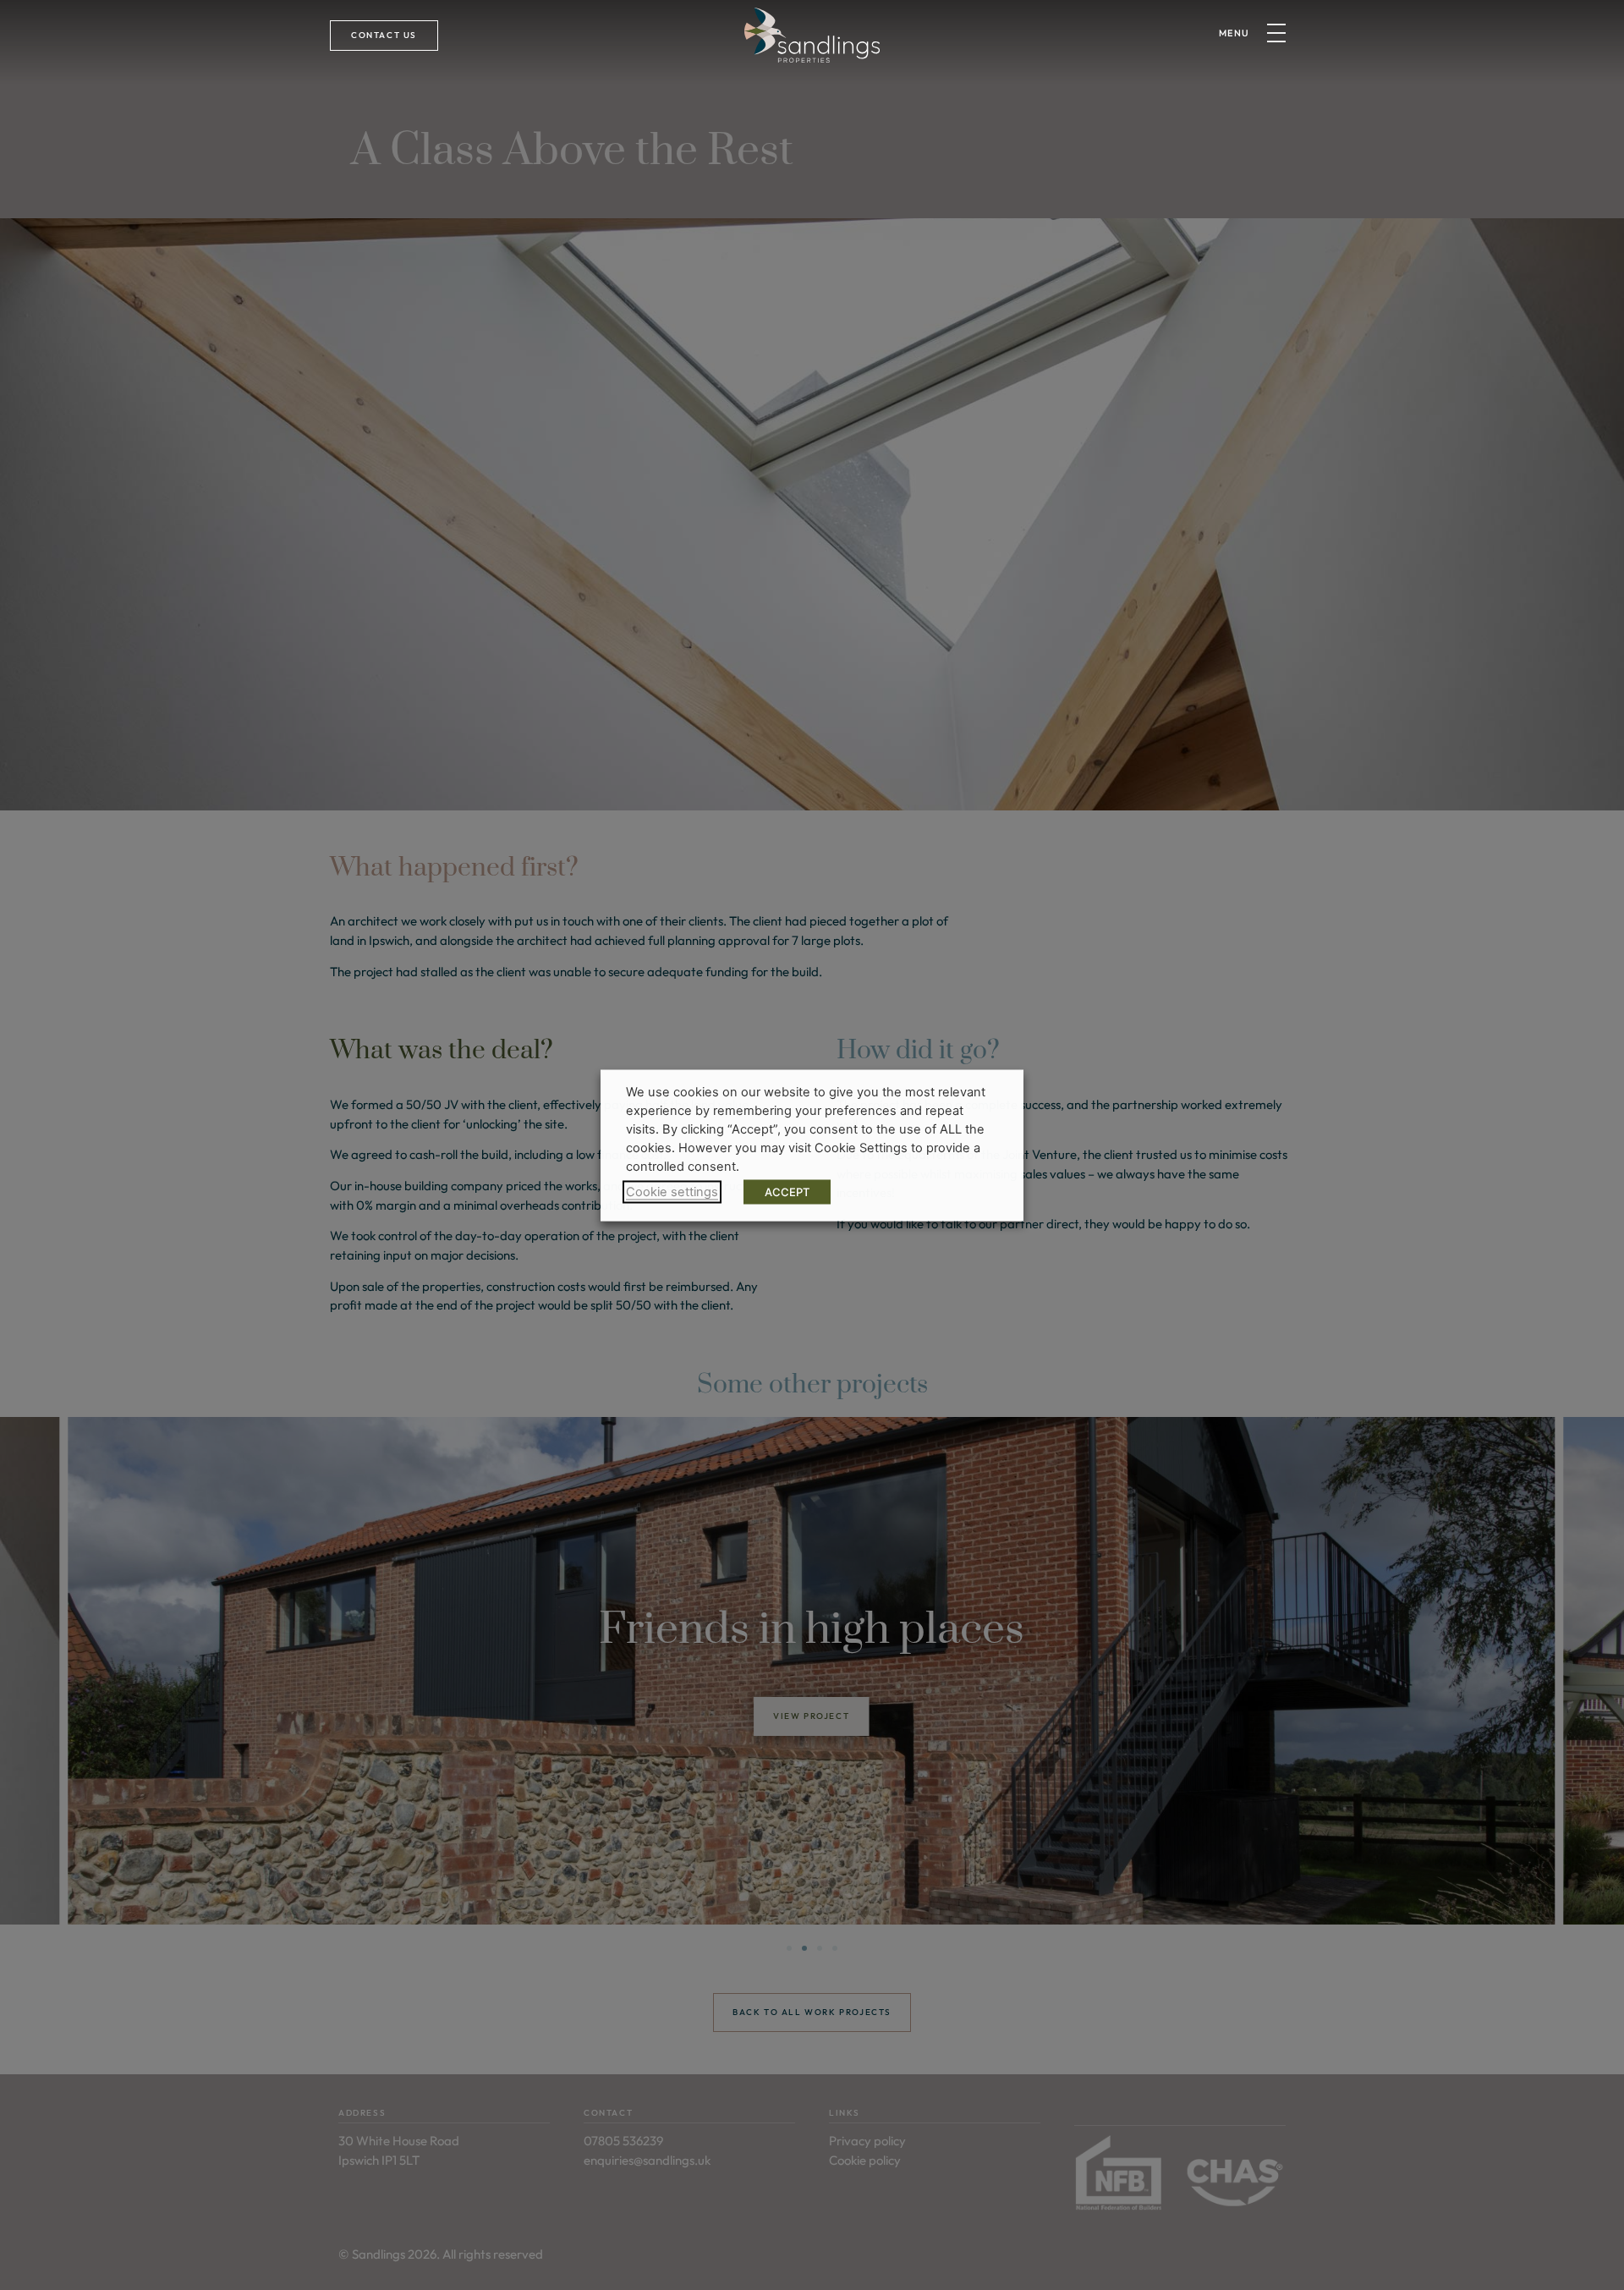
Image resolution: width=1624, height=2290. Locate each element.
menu (1234, 33)
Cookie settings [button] (672, 1191)
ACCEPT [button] (787, 1191)
